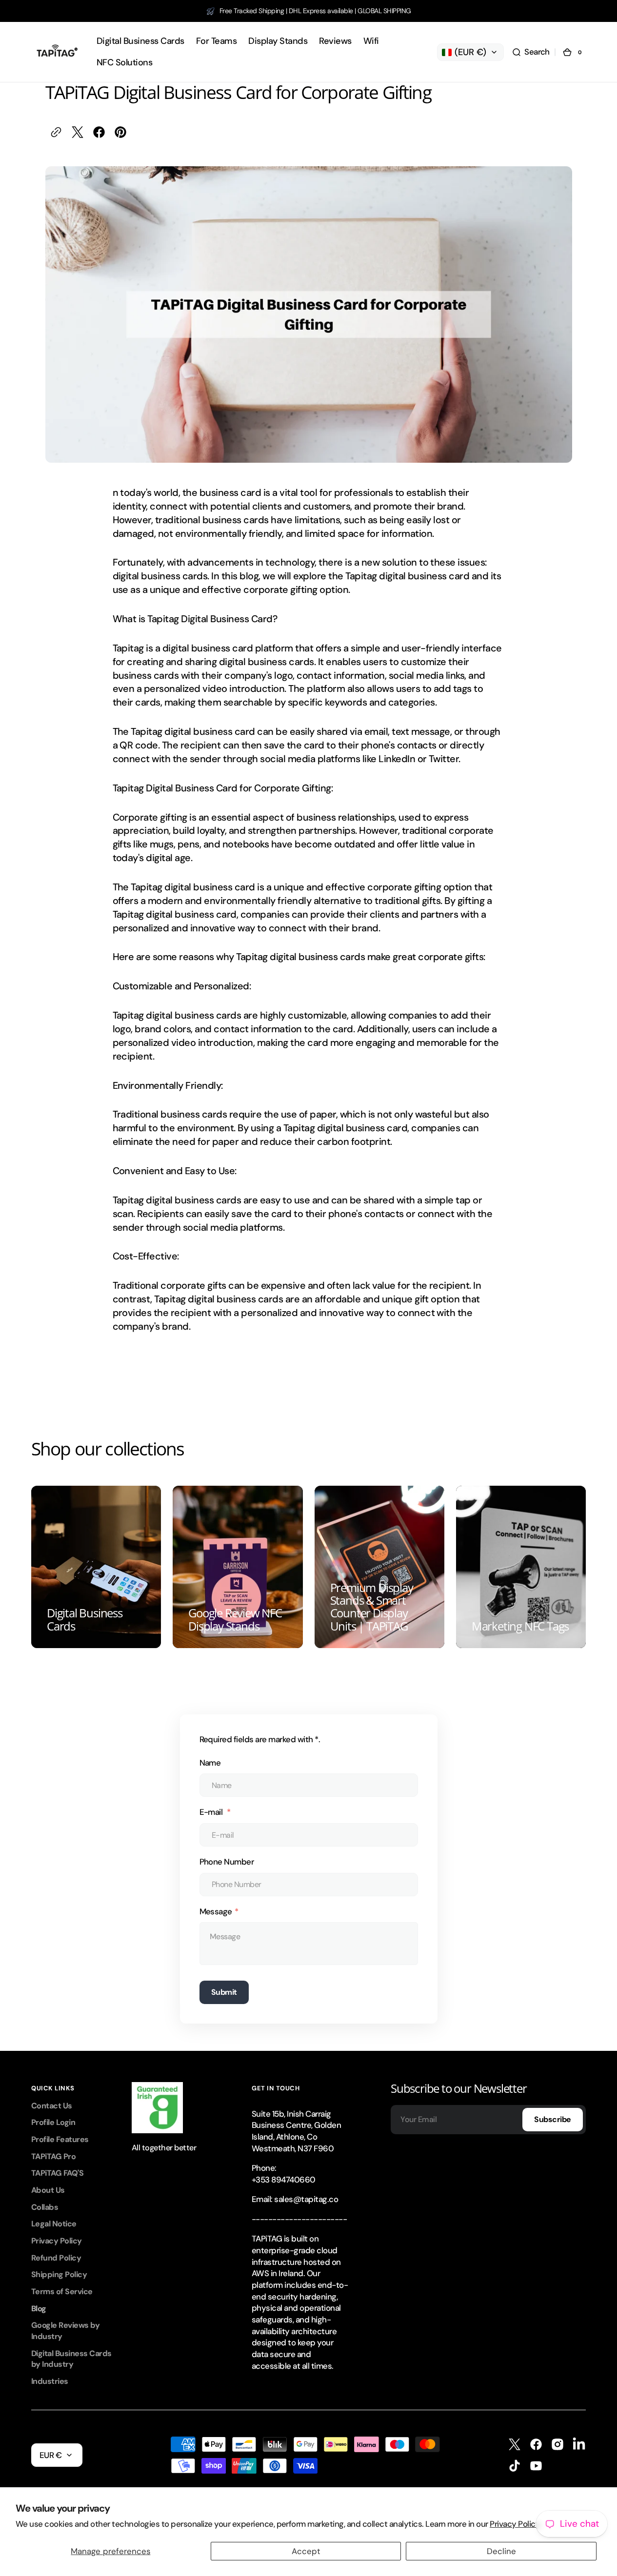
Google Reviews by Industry (65, 2331)
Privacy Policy (57, 2241)
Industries (50, 2381)
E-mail (212, 1812)
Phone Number (227, 1862)
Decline (501, 2551)
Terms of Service (62, 2291)
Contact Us (52, 2106)
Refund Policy (56, 2258)
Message (216, 1911)
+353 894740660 (284, 2180)
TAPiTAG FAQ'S (57, 2173)
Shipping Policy (59, 2274)
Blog (39, 2309)
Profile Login (53, 2122)
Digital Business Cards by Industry (71, 2359)
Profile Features (60, 2139)
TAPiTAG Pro (53, 2156)
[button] (531, 52)
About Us (48, 2190)
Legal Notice (54, 2224)
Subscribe (553, 2119)
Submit (224, 1992)
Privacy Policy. (515, 2524)
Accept (306, 2551)
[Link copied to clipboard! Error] (56, 132)
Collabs (45, 2207)
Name (210, 1763)
